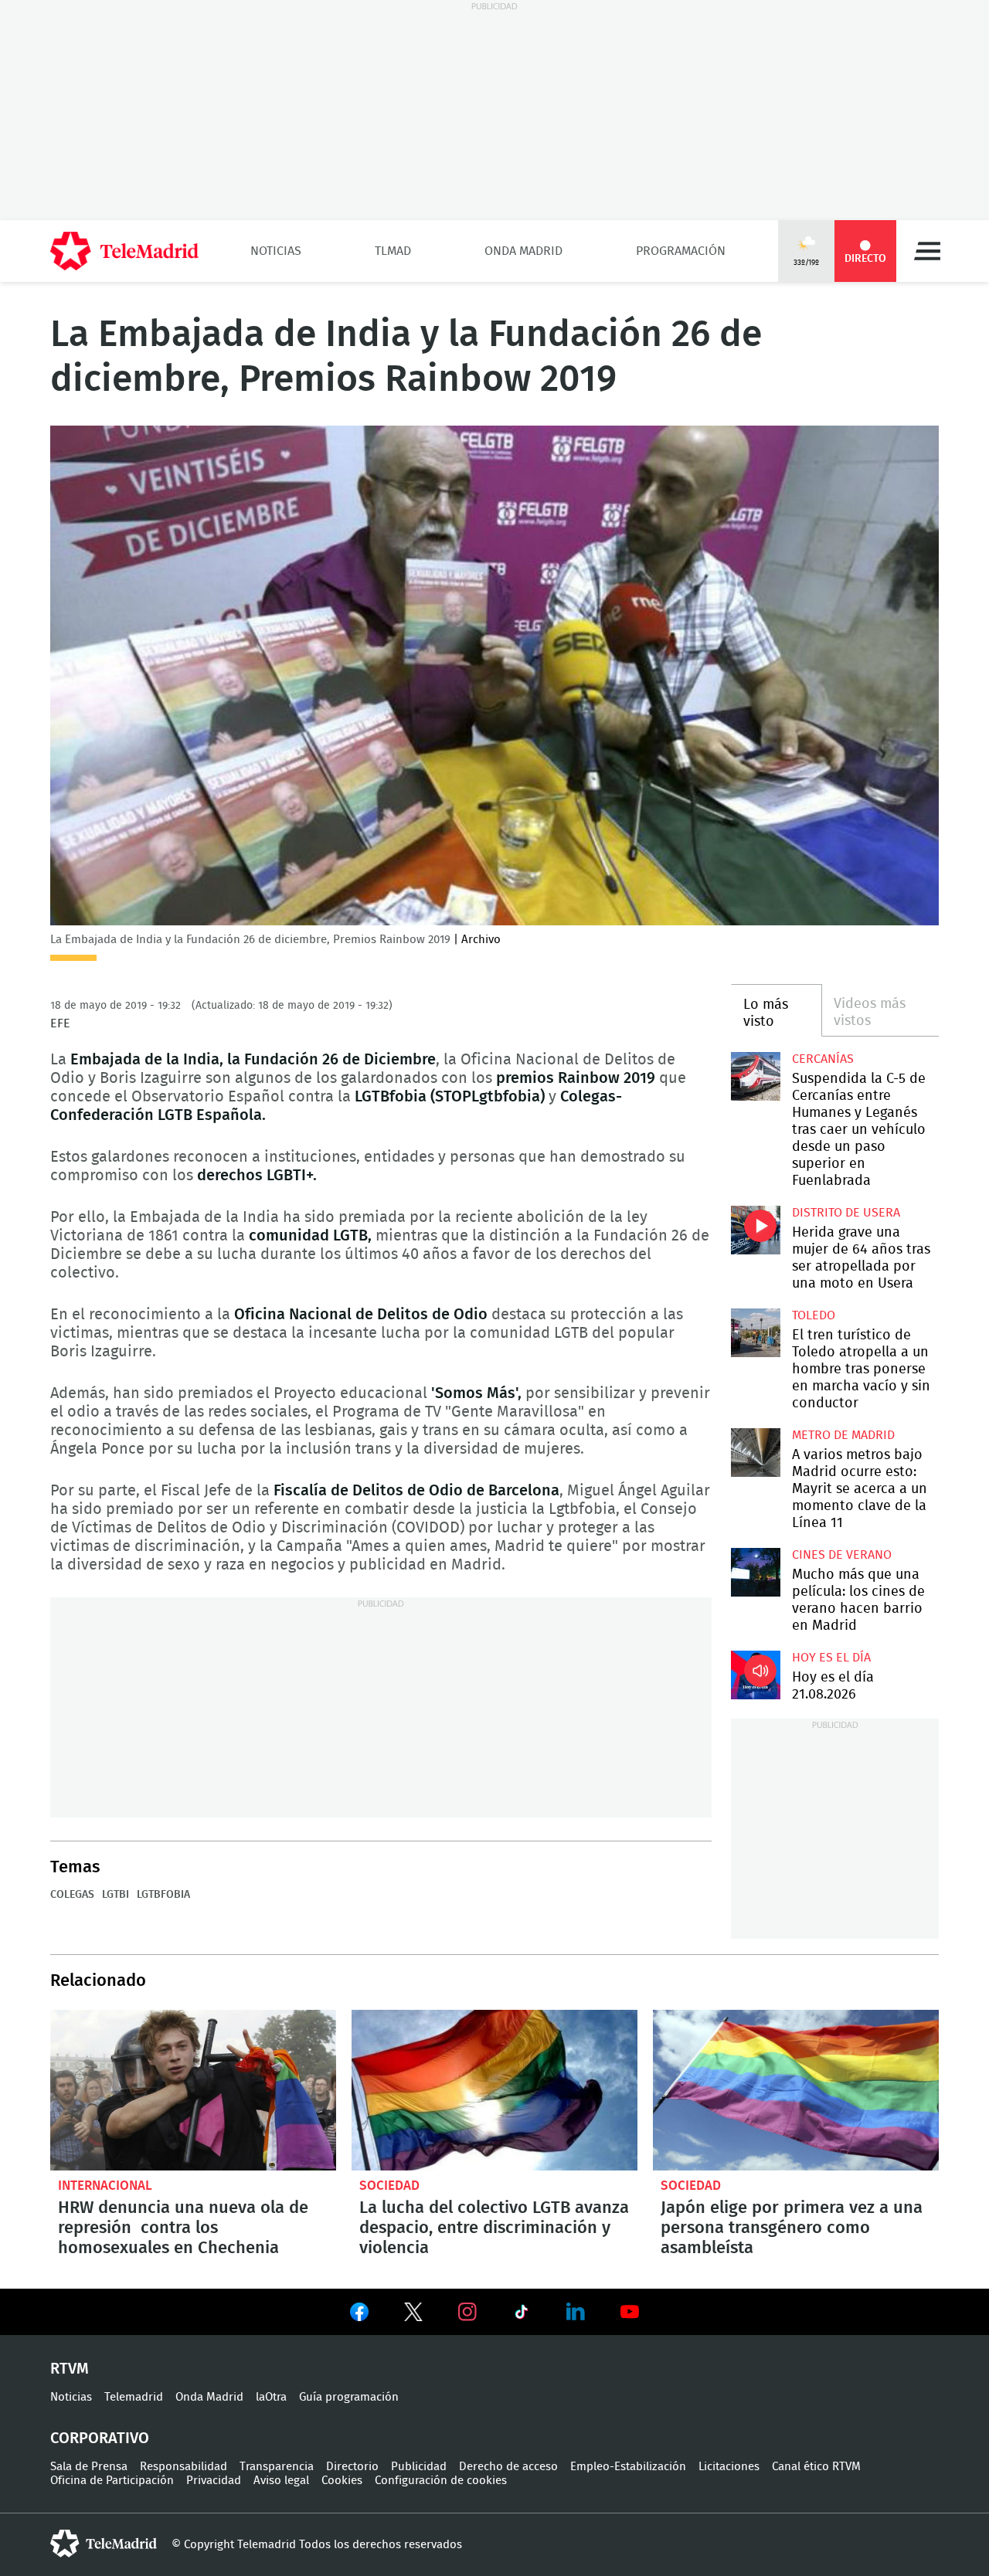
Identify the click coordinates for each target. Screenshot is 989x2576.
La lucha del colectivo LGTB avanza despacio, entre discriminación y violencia (494, 2090)
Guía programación (349, 2397)
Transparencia (277, 2467)
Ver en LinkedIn (576, 2312)
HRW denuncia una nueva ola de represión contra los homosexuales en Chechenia (193, 2090)
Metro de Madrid (843, 1435)
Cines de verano (842, 1555)
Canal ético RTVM (816, 2467)
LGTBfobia (163, 1895)
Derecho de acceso (508, 2467)
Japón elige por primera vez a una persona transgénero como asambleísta (796, 2090)
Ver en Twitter (413, 2315)
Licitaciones (729, 2467)
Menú (927, 251)
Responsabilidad (184, 2467)
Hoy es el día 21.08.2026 (755, 1675)
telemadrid (104, 2544)
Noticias (276, 251)
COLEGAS (72, 1895)
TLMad (393, 251)
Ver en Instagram (467, 2312)
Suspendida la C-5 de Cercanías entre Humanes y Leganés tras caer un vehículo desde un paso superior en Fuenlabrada (755, 1076)
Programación (681, 251)
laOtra (271, 2397)
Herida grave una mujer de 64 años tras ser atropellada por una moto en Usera (755, 1230)
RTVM (70, 2369)
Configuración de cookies (441, 2481)
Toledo (814, 1315)
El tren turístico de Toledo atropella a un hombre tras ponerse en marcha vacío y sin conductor (755, 1333)
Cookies (342, 2481)
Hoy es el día (831, 1658)
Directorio (352, 2467)
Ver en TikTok (522, 2315)
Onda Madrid (523, 251)
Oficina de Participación (112, 2481)
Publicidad (419, 2467)
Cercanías (823, 1059)
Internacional (105, 2186)
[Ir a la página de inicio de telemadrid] (124, 251)
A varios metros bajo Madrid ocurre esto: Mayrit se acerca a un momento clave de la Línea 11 (755, 1453)
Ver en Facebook (359, 2315)
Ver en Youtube (630, 2312)
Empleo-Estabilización (628, 2467)
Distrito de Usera (846, 1213)
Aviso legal (281, 2481)
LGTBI (116, 1895)
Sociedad (389, 2186)
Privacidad (214, 2481)
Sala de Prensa (89, 2467)
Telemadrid (134, 2397)
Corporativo (100, 2439)
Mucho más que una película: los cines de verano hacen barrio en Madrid (755, 1572)
